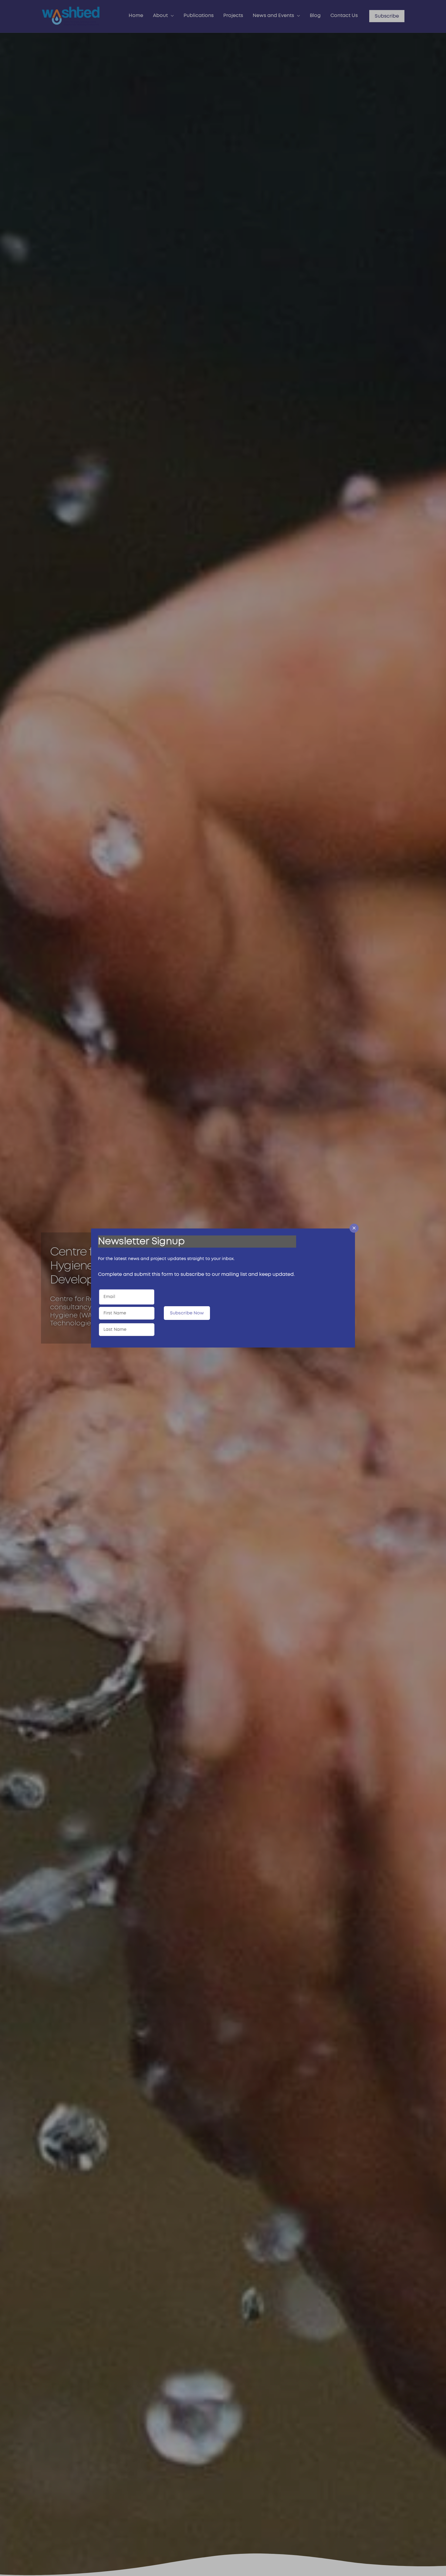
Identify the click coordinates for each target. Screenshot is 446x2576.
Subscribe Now (187, 1313)
